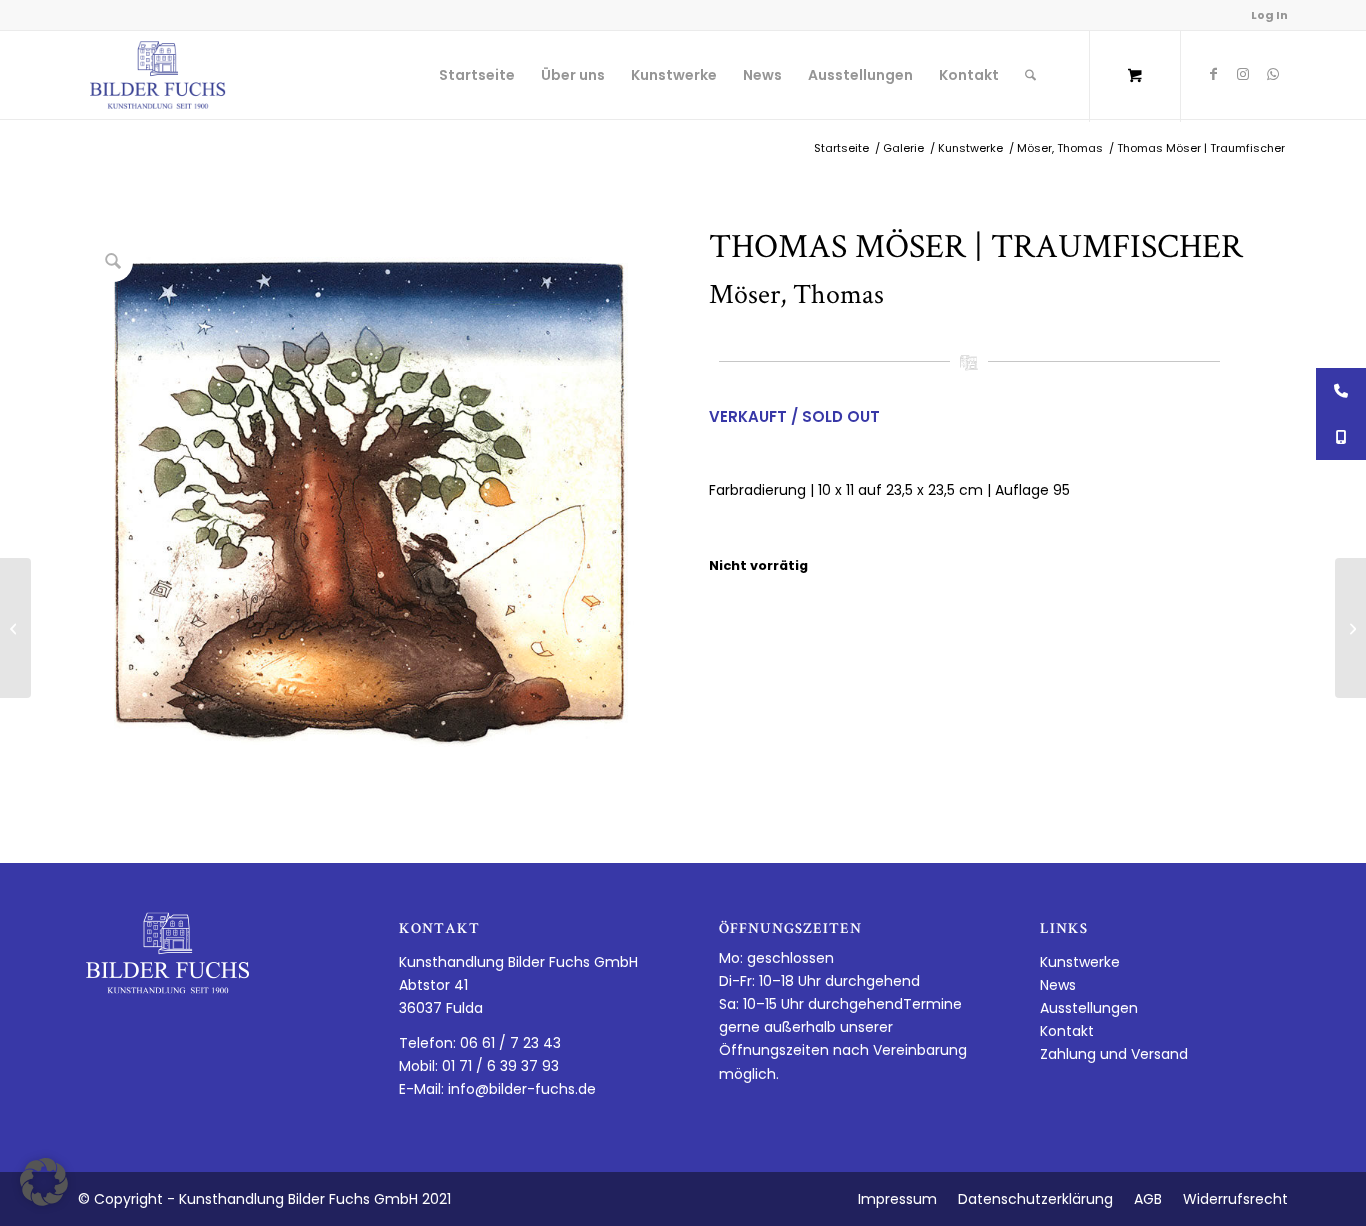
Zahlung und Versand (1114, 1054)
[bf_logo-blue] (158, 75)
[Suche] (1030, 75)
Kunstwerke (1080, 962)
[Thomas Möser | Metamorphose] (15, 628)
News (1058, 985)
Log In (1269, 15)
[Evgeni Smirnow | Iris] (1350, 628)
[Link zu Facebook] (1213, 74)
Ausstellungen (1089, 1008)
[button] (44, 1182)
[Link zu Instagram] (1243, 74)
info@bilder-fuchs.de (522, 1089)
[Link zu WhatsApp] (1273, 74)
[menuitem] (477, 75)
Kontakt (1067, 1031)
